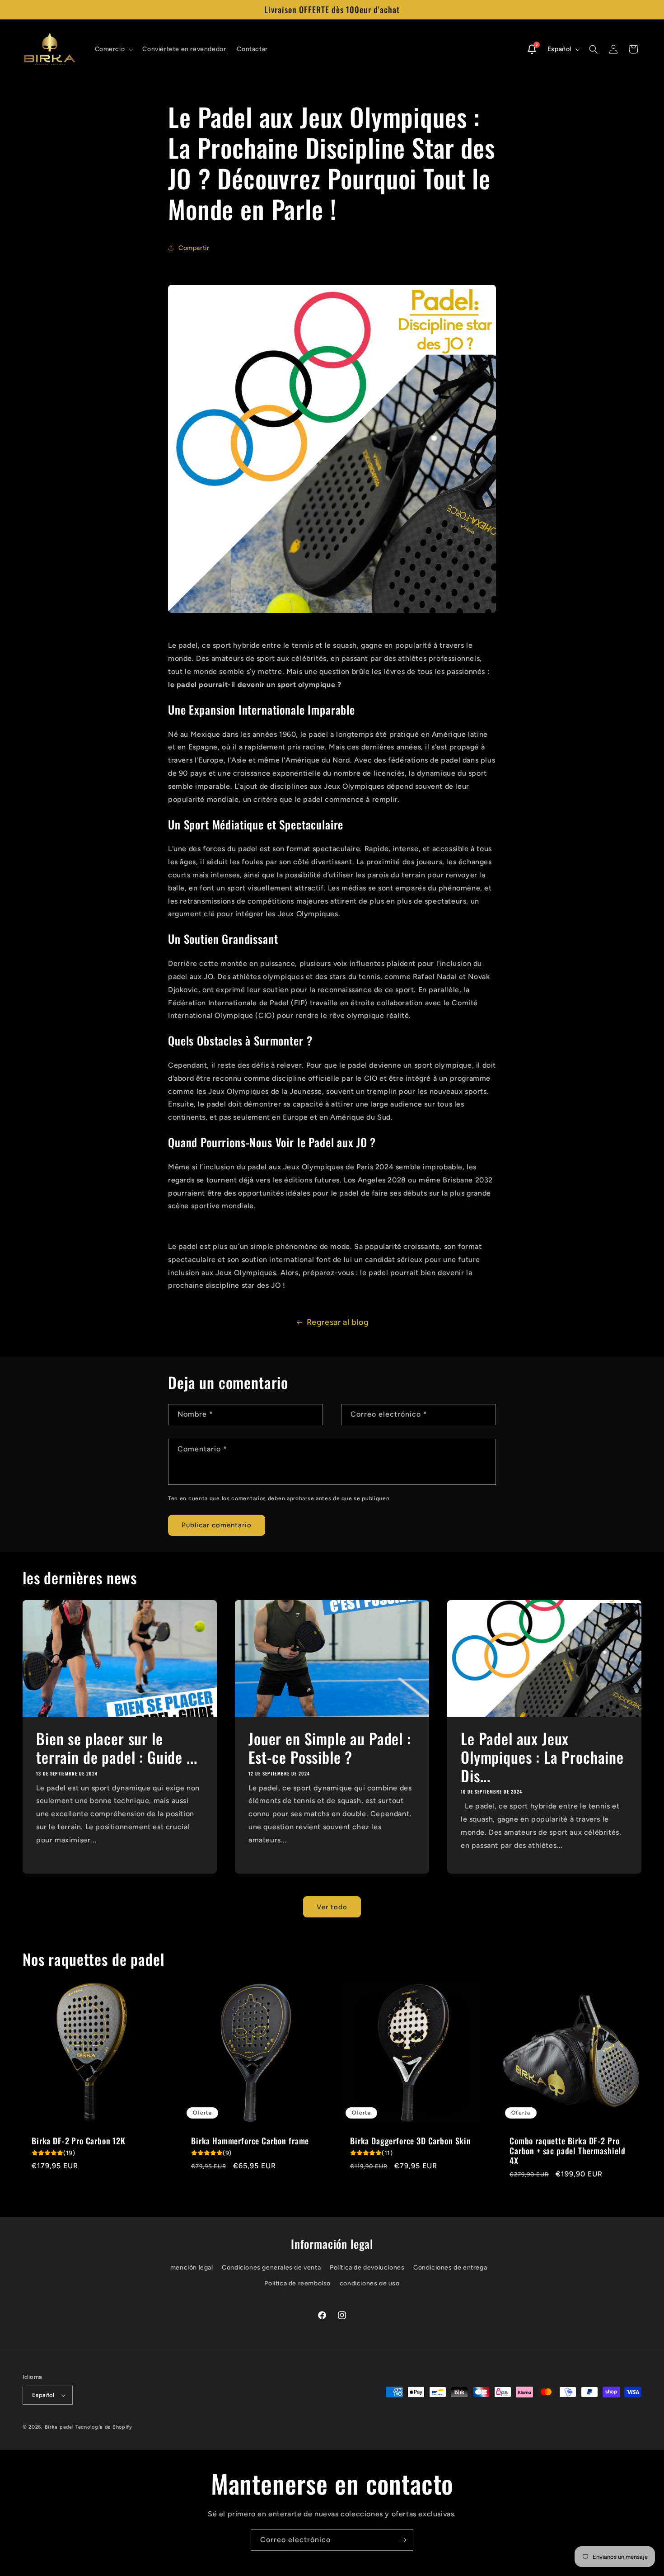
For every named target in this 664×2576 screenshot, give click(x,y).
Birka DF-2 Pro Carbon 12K (79, 2140)
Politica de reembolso (297, 2283)
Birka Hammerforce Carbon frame (250, 2140)
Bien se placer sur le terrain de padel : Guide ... (117, 1748)
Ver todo (332, 1907)
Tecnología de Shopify (104, 2427)
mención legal (192, 2268)
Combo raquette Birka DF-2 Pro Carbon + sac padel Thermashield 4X (568, 2150)
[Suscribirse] (403, 2540)
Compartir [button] (194, 248)
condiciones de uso (370, 2283)
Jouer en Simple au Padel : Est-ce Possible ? (330, 1748)
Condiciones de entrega (450, 2268)
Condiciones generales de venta (271, 2268)
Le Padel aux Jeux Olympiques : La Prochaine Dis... (542, 1757)
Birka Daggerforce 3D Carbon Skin (411, 2140)
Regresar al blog (338, 1322)
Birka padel (59, 2427)
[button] (113, 49)
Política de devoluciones (367, 2268)
